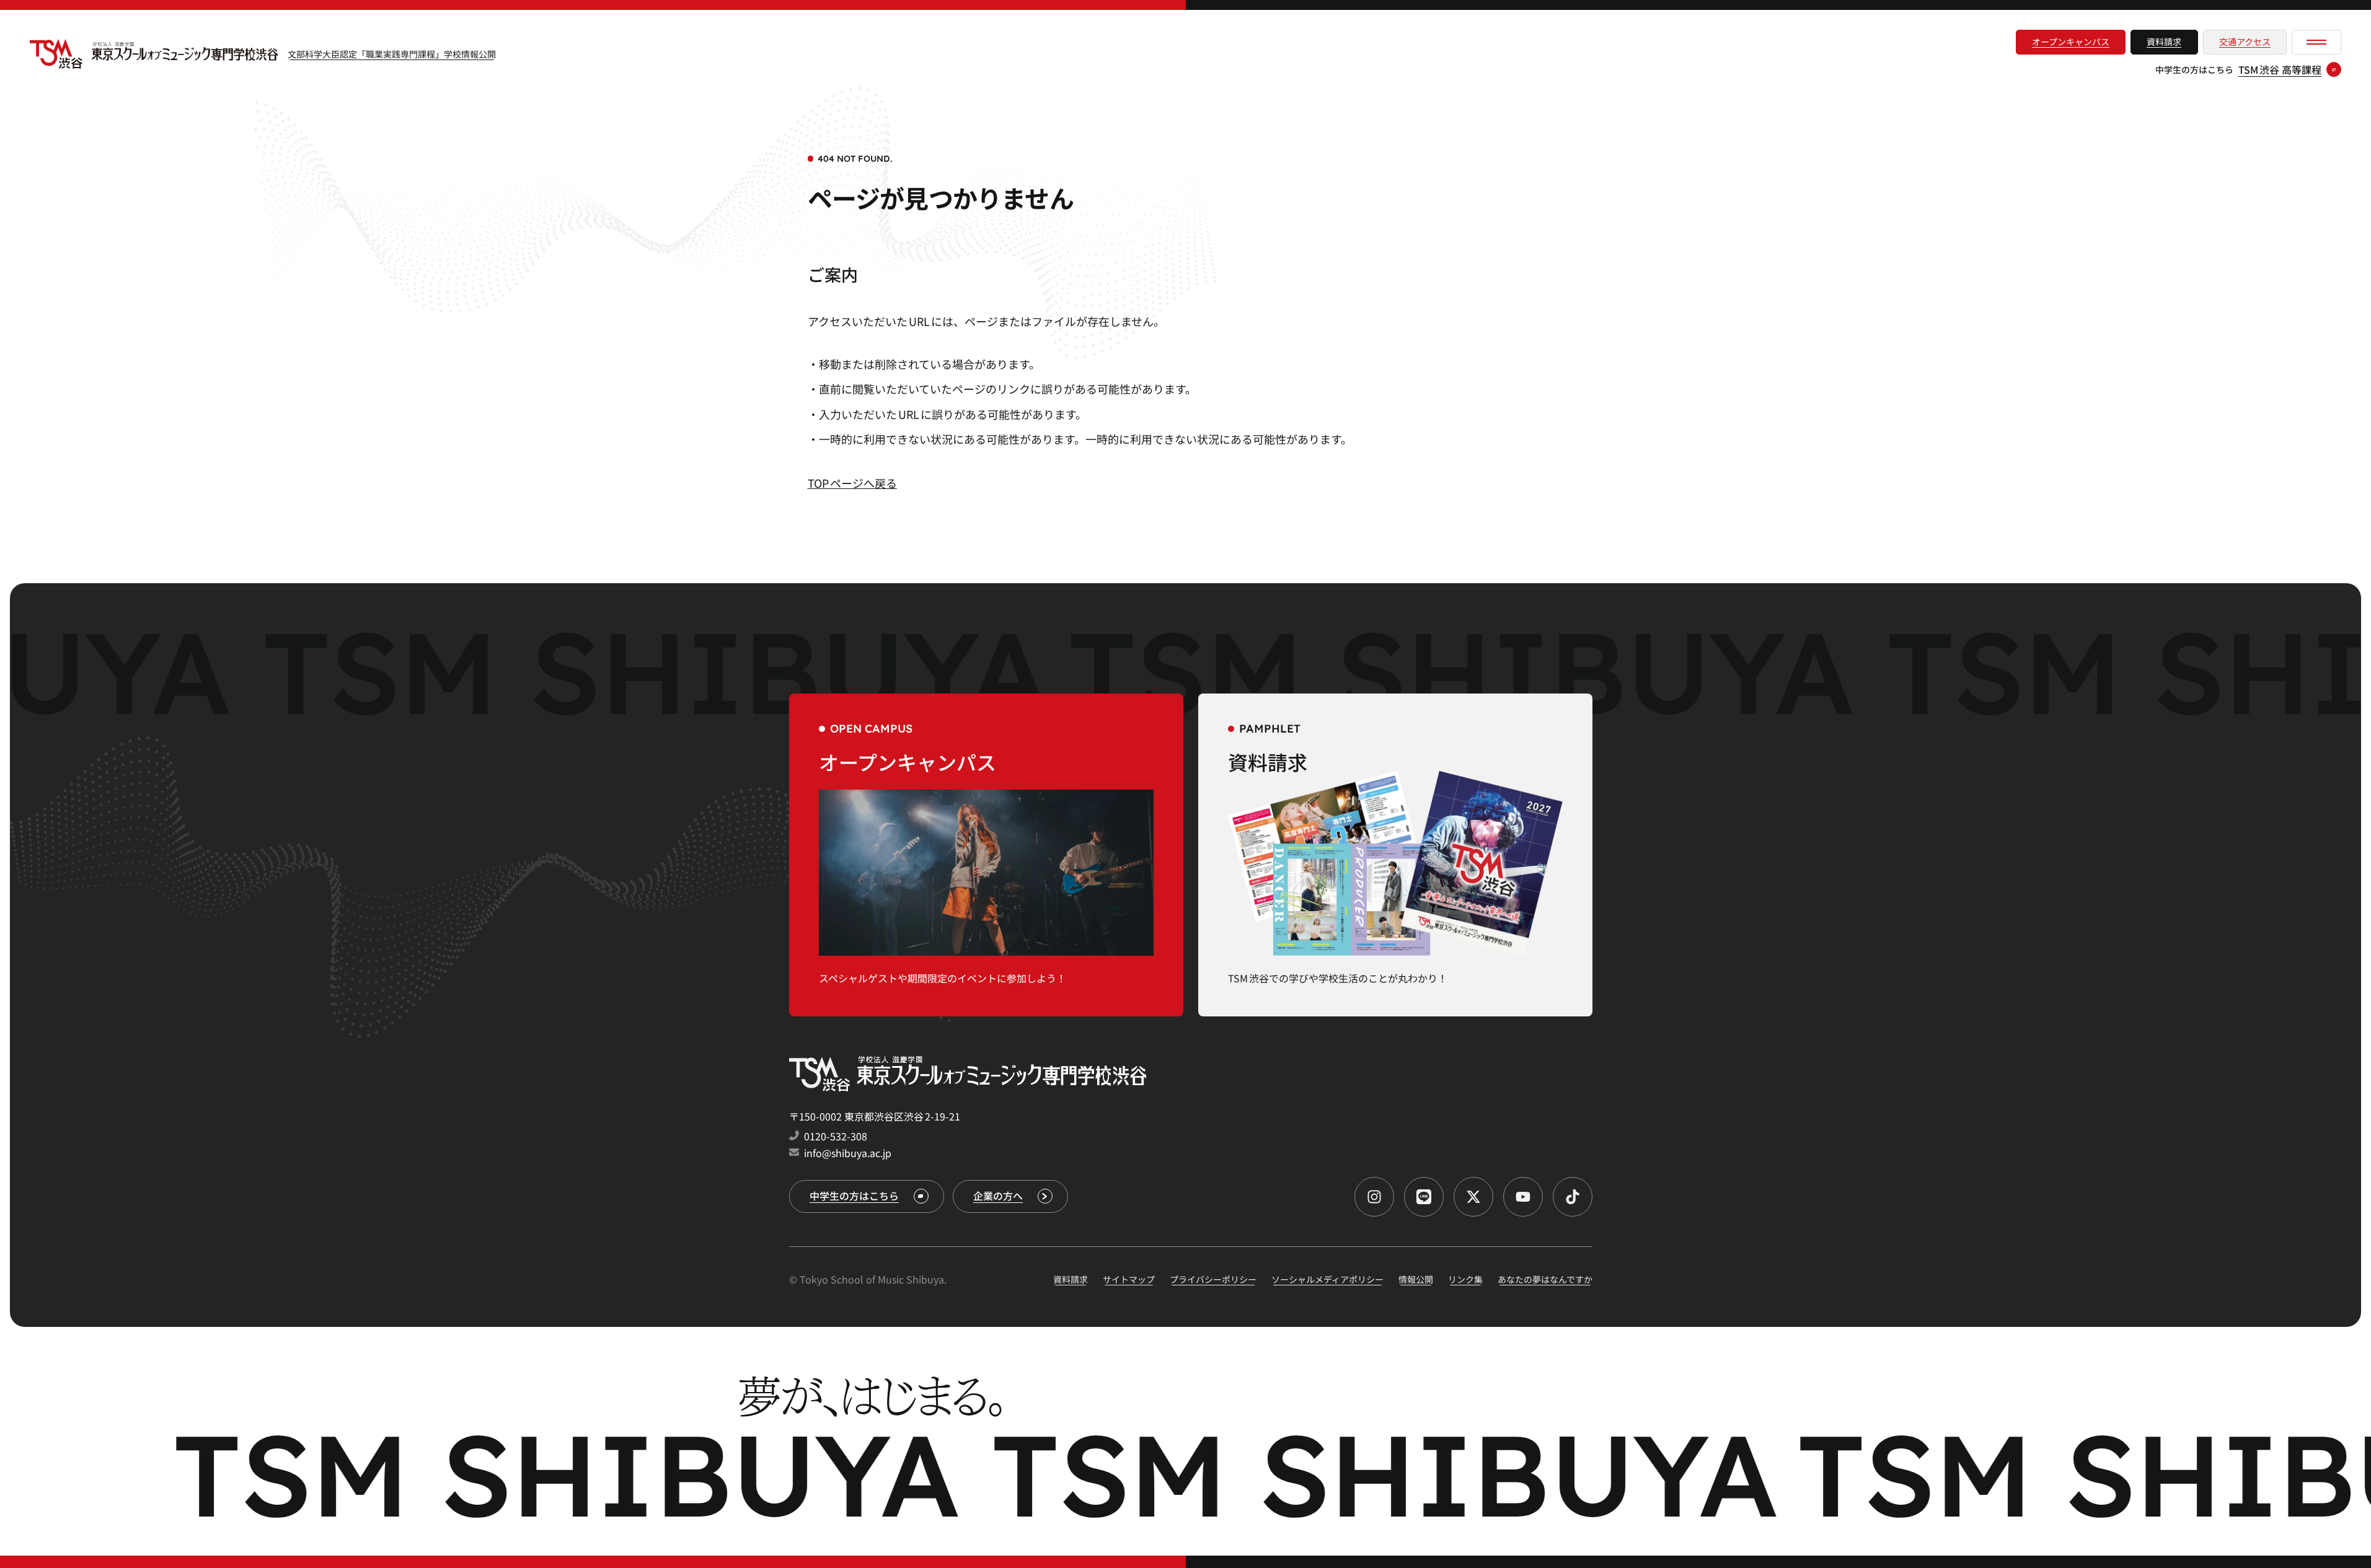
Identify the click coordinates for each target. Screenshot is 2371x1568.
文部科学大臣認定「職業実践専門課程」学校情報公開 (392, 54)
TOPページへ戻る (852, 483)
